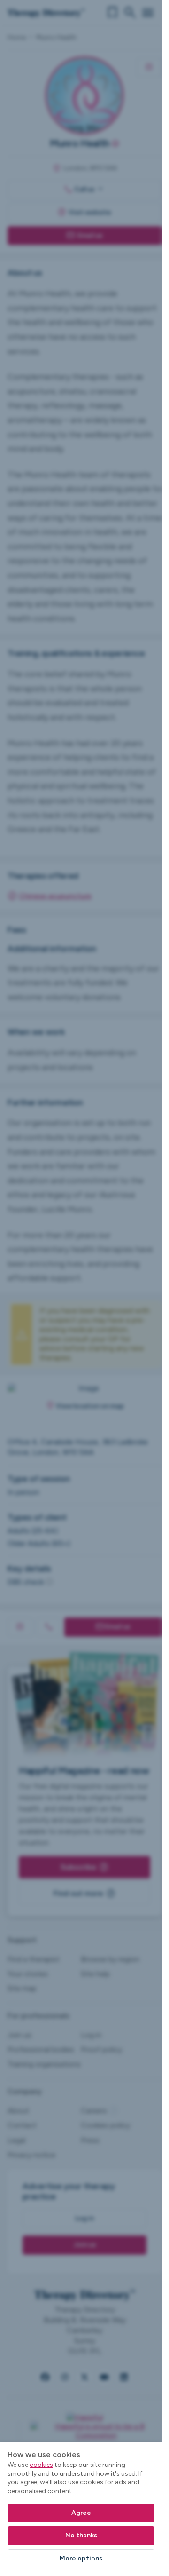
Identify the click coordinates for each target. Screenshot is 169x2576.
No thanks (81, 2535)
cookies (41, 2465)
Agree (81, 2513)
